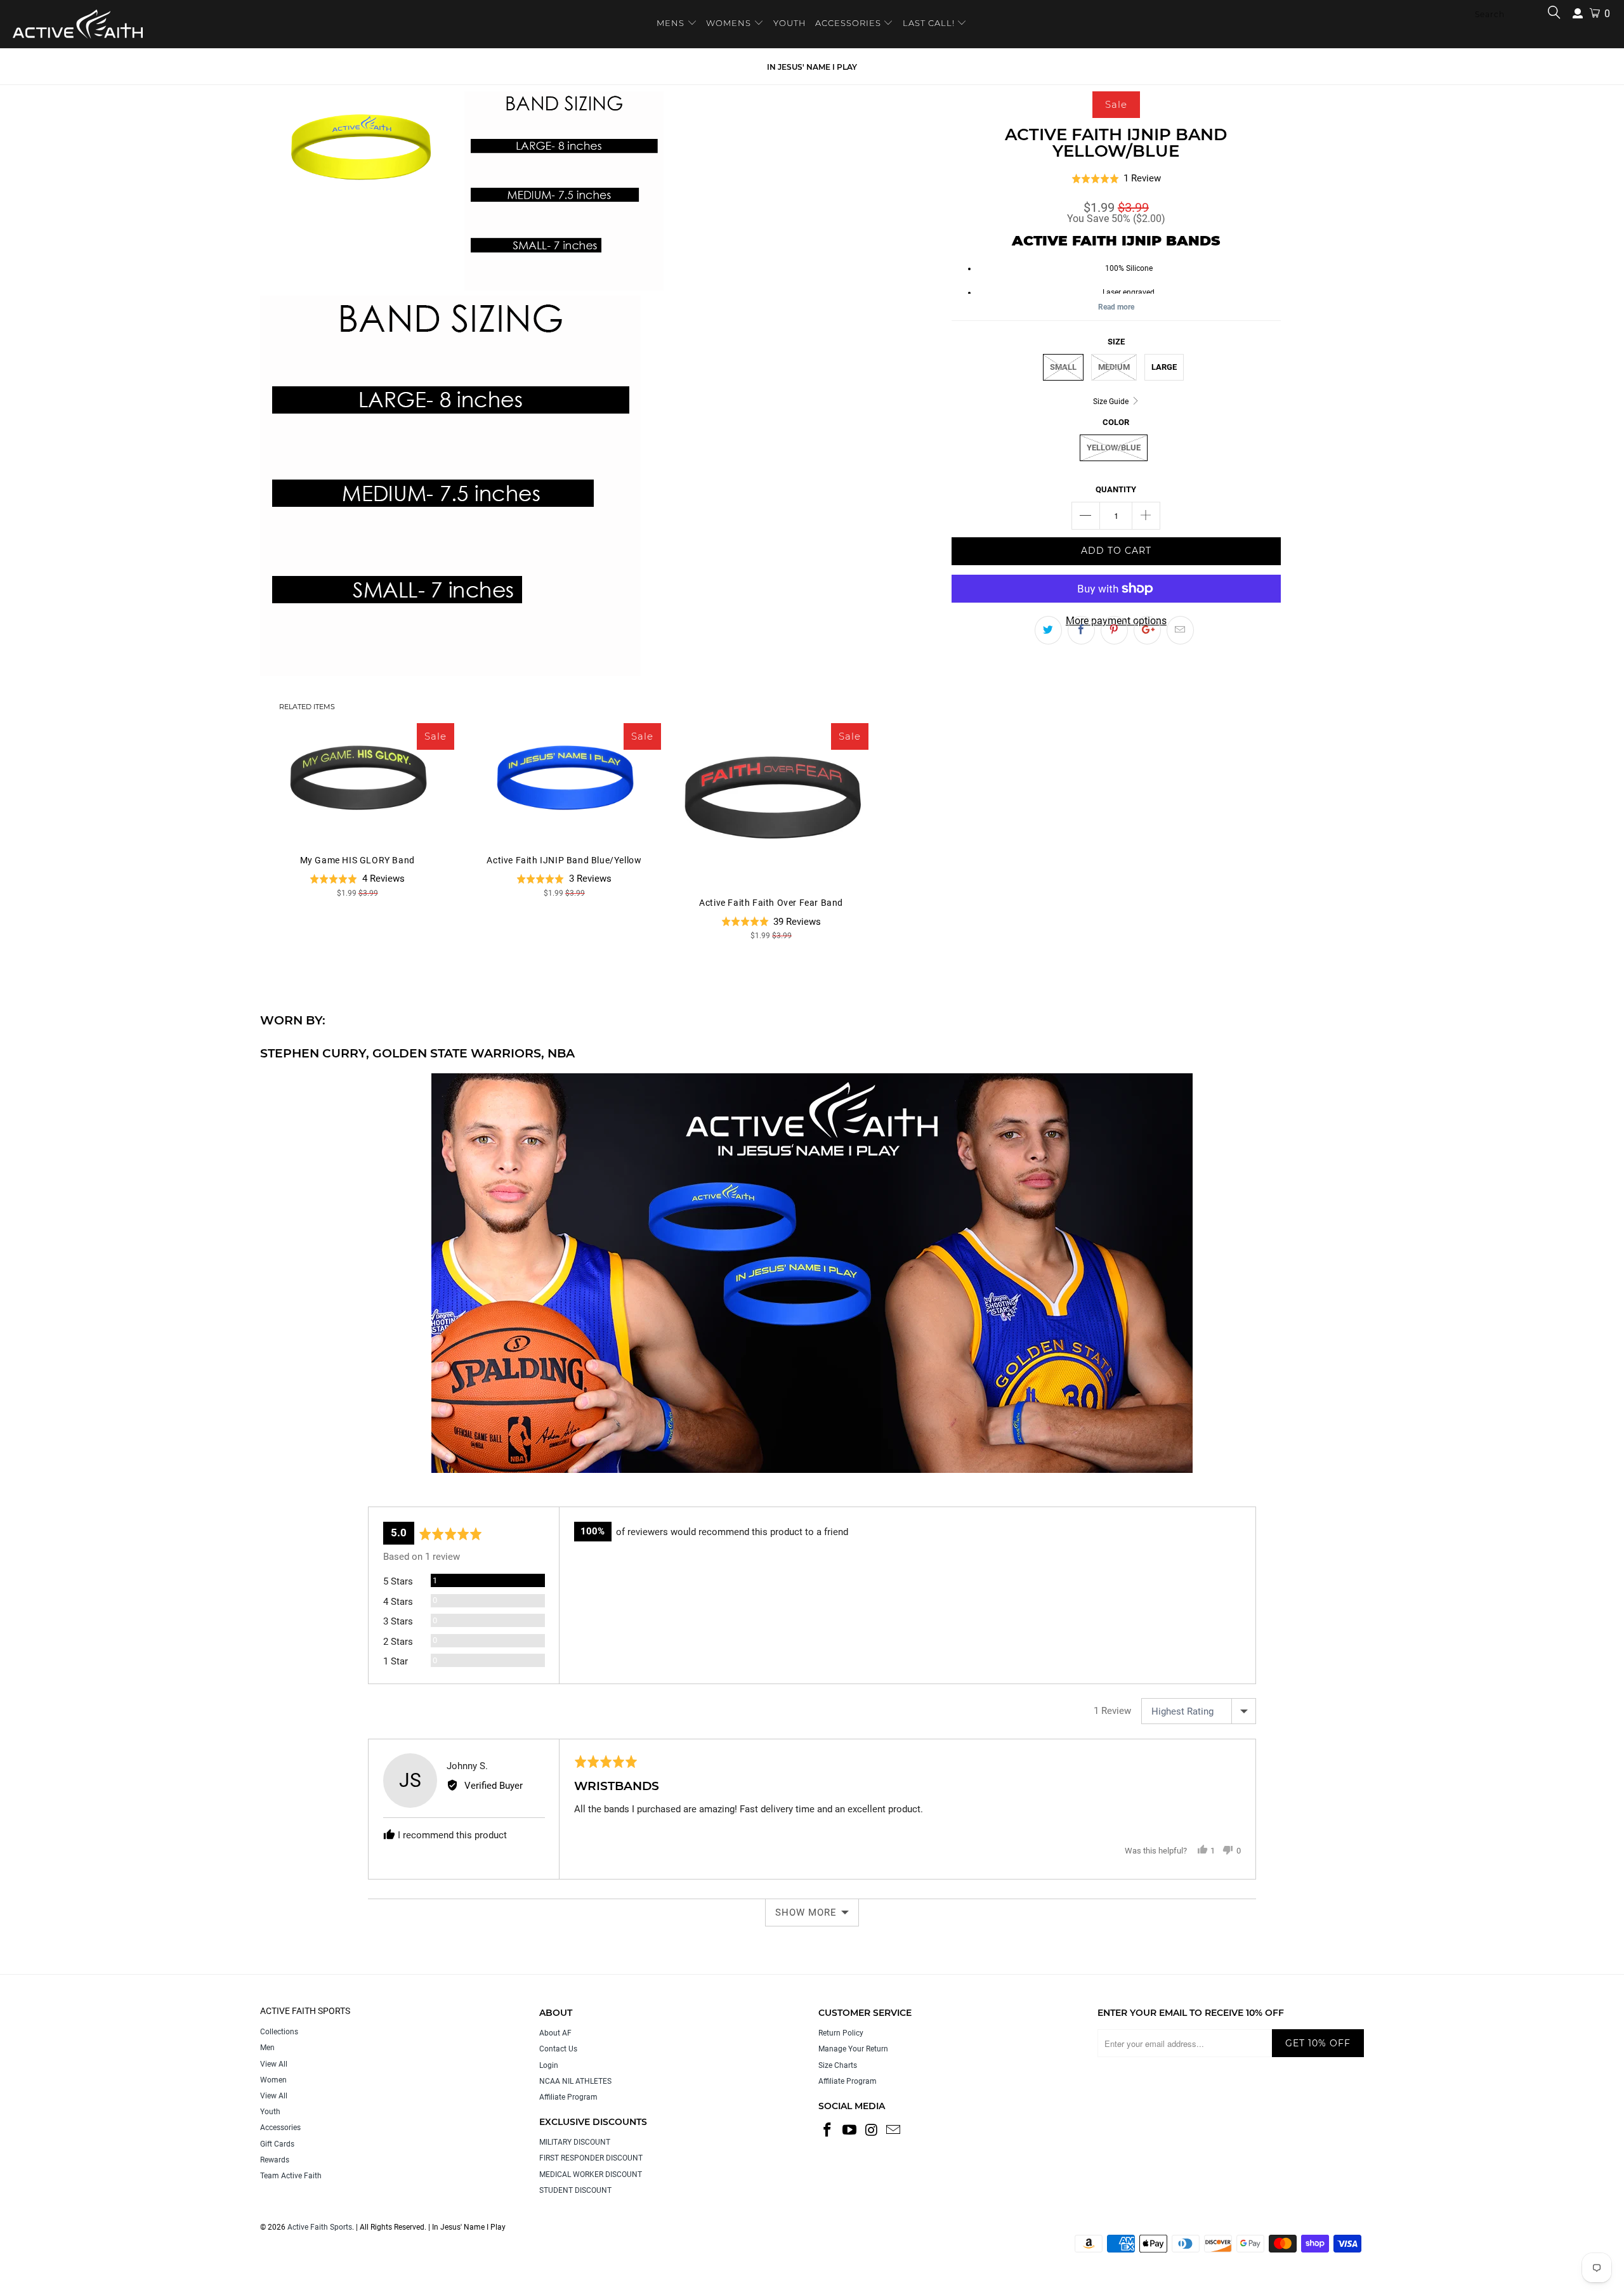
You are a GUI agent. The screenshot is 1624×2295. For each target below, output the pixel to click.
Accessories (280, 2128)
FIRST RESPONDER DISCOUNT (591, 2158)
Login (549, 2065)
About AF (555, 2033)
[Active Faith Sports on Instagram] (872, 2131)
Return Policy (841, 2033)
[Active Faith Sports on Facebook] (828, 2131)
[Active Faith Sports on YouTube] (850, 2131)
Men (267, 2048)
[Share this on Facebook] (1081, 631)
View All (274, 2064)
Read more (1116, 307)
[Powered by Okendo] (425, 1491)
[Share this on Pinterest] (1114, 631)
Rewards (275, 2160)
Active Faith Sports (320, 2227)
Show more (806, 1913)
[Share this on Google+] (1147, 631)
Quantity (1116, 489)
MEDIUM (1114, 367)
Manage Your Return (853, 2049)
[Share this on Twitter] (1048, 631)
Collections (279, 2032)
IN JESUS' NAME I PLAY (812, 67)
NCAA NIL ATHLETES (575, 2081)
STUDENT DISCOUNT (575, 2190)
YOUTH (790, 23)
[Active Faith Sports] (78, 24)
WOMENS (729, 23)
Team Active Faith (291, 2176)
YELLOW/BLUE (1114, 448)
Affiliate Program (568, 2097)
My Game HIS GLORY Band (357, 783)
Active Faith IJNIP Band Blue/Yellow (564, 783)
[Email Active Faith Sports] (894, 2131)
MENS (672, 23)
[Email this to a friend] (1180, 631)
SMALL (1063, 367)
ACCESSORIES (848, 23)
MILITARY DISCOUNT (575, 2142)
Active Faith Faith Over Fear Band (771, 804)
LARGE (1164, 367)
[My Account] (1578, 14)
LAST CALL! (930, 23)
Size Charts (838, 2065)
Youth (270, 2112)
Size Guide (1112, 402)
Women (273, 2080)
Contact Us (558, 2049)
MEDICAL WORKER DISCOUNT (591, 2174)
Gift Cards (277, 2144)
